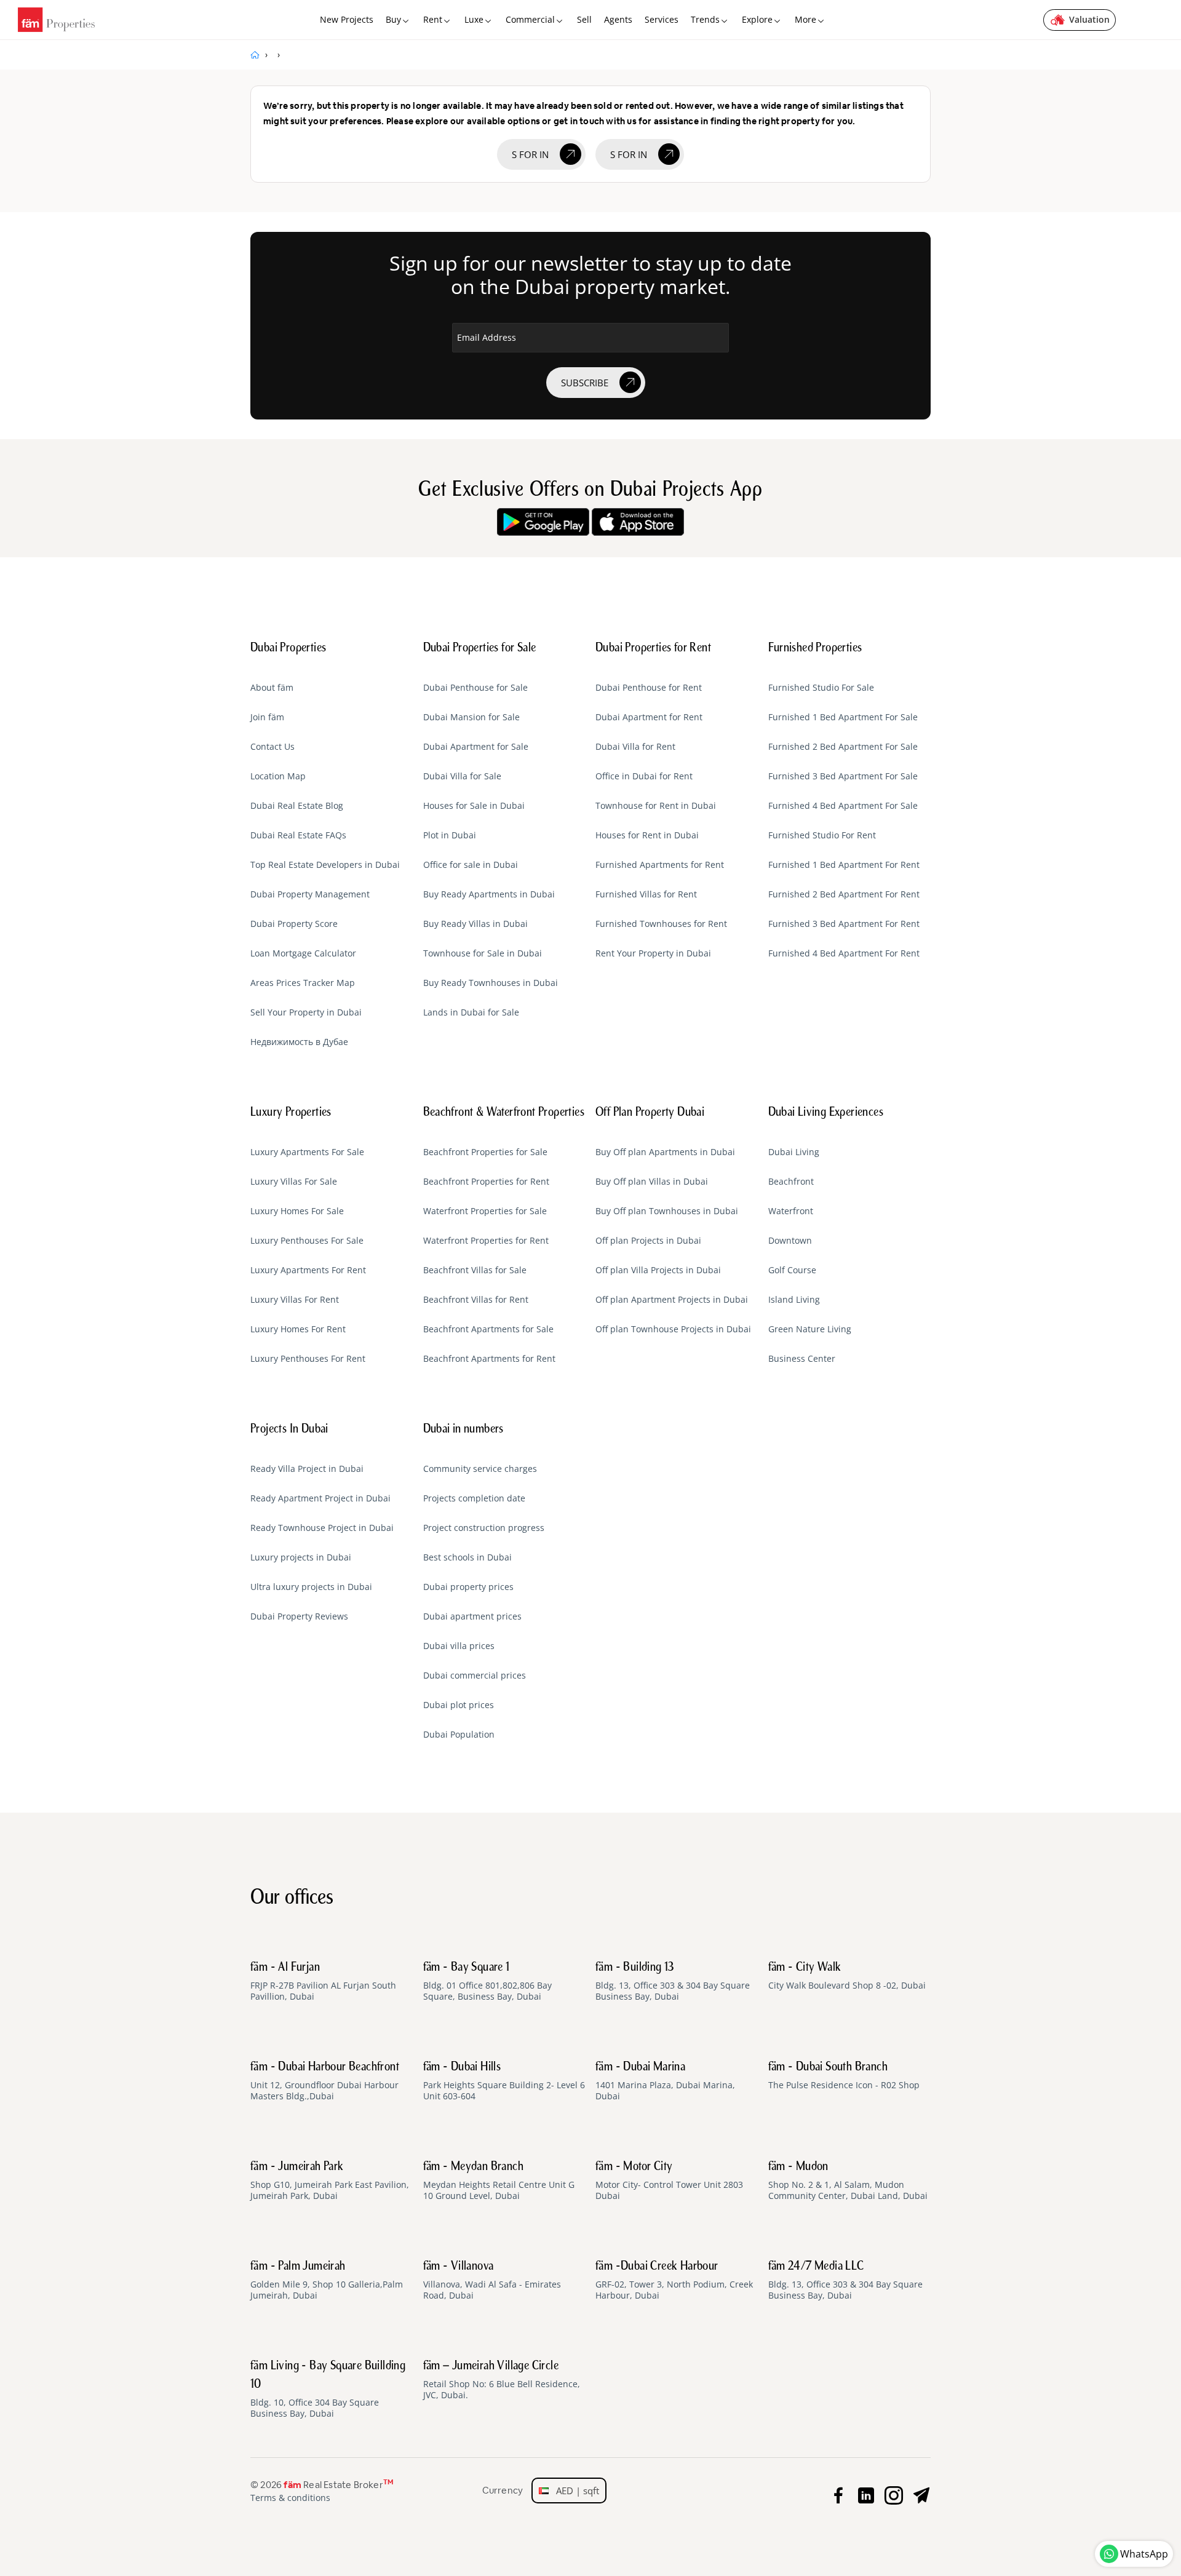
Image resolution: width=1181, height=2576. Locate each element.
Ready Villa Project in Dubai (307, 1469)
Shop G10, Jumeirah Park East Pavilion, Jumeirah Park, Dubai (330, 2181)
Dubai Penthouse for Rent (649, 688)
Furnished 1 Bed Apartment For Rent (844, 865)
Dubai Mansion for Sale (471, 717)
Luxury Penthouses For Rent (308, 1359)
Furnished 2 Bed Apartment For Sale (843, 747)
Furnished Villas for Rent (646, 894)
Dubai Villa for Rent (635, 747)
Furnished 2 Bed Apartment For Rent (844, 894)
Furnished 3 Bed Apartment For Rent (844, 924)
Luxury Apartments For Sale (307, 1152)
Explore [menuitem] (757, 19)
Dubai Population (459, 1735)
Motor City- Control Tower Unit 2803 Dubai (669, 2181)
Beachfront (791, 1182)
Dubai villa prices (459, 1646)
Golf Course (792, 1270)
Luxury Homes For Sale (297, 1211)
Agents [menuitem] (618, 19)
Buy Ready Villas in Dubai (475, 924)
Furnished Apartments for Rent (660, 865)
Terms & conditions (290, 2498)
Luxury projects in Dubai (301, 1557)
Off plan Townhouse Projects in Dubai (673, 1329)
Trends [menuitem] (705, 19)
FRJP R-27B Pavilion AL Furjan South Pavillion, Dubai (323, 1982)
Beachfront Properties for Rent (486, 1182)
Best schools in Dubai (467, 1557)
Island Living (794, 1300)
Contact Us (272, 747)
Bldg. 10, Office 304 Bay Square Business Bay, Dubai (328, 2390)
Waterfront (791, 1211)
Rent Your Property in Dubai (653, 953)
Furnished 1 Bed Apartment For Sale (843, 717)
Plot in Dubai (450, 835)
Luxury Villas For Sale (294, 1182)
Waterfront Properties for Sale (485, 1211)
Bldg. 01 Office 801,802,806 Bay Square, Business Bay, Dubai (487, 1982)
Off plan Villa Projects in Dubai (658, 1270)
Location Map (278, 776)
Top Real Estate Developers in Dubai (325, 865)
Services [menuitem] (662, 19)
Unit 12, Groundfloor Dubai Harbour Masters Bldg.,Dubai (325, 2081)
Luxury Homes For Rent (298, 1329)
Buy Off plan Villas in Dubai (652, 1182)
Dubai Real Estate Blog (297, 806)
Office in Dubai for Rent (644, 776)
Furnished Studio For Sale (821, 688)
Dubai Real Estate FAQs (298, 835)
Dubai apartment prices (472, 1616)
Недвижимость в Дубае (299, 1042)
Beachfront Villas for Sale (475, 1270)
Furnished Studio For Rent (822, 835)
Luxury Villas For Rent (295, 1300)
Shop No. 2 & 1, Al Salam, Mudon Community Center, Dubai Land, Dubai (848, 2181)
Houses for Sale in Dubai (474, 806)
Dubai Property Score (294, 924)
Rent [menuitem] (433, 19)
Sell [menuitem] (584, 19)
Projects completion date (474, 1498)
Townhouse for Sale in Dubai (483, 953)
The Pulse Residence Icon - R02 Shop (844, 2076)
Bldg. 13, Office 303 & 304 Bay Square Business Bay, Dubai (673, 1982)
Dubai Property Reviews (299, 1616)
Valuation (1089, 19)
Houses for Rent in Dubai (647, 835)
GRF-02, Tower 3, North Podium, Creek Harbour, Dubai (674, 2281)
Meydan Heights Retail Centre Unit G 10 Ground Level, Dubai (499, 2181)
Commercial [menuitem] (530, 19)
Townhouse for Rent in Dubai (656, 806)
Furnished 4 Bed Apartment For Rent (844, 953)
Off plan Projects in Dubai (648, 1241)
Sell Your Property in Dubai (306, 1012)
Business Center (802, 1359)
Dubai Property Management (310, 894)
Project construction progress (484, 1528)
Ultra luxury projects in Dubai (311, 1587)
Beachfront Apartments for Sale (488, 1329)
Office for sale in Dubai (471, 865)
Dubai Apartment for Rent (649, 717)
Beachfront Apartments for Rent (489, 1359)
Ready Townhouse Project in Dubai (322, 1528)
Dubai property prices (468, 1587)
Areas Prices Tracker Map (303, 983)
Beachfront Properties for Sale (485, 1152)
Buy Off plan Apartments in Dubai (665, 1152)
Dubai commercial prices (475, 1676)
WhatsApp (1144, 2554)
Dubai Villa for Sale (462, 776)
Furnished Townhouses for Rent (661, 924)
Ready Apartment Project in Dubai (320, 1498)
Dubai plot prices (459, 1705)
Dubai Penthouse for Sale (475, 688)
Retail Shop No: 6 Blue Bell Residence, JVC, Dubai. (502, 2380)
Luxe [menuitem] (474, 19)
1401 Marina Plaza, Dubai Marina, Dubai (665, 2081)
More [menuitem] (805, 19)
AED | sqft (574, 2491)
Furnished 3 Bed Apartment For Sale (843, 776)
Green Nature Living (810, 1329)
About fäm (272, 688)
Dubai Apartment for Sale (476, 747)
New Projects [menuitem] (347, 19)
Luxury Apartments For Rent (308, 1270)
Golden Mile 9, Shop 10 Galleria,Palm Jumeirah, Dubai (327, 2281)
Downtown (790, 1241)
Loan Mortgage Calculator (303, 953)
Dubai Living (794, 1152)
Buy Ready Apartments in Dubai (489, 894)
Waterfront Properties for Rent (486, 1241)
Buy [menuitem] (393, 19)
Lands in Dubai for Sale (471, 1012)
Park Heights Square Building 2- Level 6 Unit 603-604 (504, 2081)
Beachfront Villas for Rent (476, 1300)
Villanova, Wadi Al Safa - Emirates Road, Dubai (492, 2281)
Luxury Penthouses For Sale (307, 1241)
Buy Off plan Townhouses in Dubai (667, 1211)
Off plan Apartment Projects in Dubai (672, 1300)
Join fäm (267, 717)
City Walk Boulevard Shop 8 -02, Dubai (847, 1976)
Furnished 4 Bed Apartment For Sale (843, 806)
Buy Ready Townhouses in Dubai (491, 983)
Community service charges (480, 1469)
